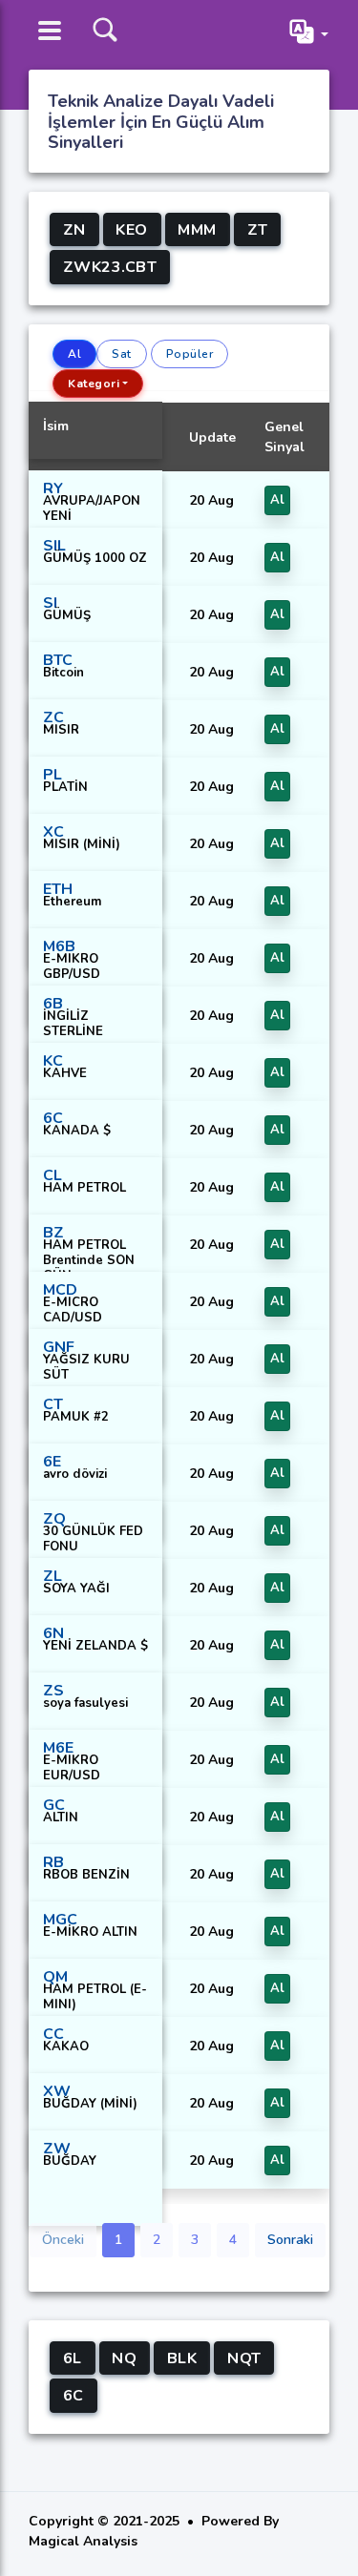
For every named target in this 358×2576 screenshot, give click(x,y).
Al (74, 354)
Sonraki (290, 2240)
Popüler (190, 354)
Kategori (94, 384)
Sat (122, 354)
